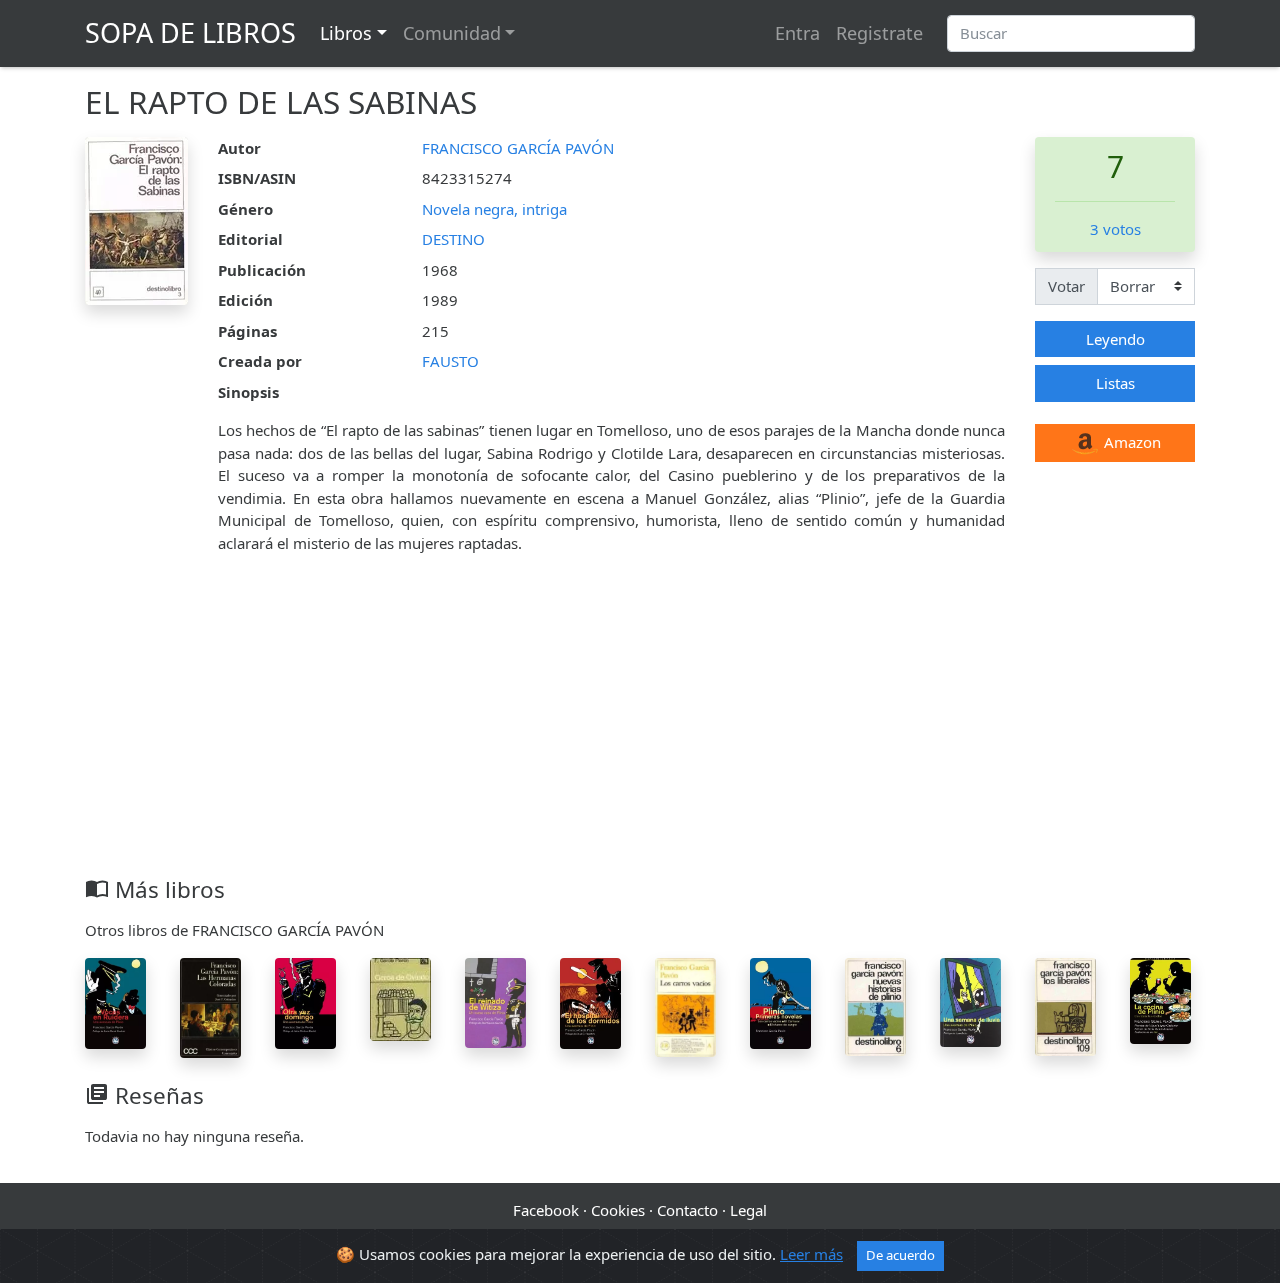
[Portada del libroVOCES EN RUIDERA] (115, 1001)
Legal (748, 1210)
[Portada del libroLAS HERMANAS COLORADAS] (210, 1006)
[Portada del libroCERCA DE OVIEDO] (400, 998)
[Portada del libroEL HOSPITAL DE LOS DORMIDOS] (590, 1002)
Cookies (618, 1210)
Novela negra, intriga (494, 209)
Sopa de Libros (190, 32)
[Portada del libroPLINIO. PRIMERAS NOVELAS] (780, 1001)
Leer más (811, 1254)
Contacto (687, 1210)
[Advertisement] (640, 726)
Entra (797, 33)
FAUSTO (450, 361)
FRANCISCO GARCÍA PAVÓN (518, 148)
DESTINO (453, 239)
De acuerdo (900, 1255)
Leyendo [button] (1115, 339)
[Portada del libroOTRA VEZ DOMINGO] (305, 1001)
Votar (1066, 286)
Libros (346, 33)
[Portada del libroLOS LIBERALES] (1065, 1005)
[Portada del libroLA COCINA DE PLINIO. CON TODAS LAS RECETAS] (1160, 999)
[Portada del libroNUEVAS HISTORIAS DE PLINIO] (875, 1005)
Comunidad (452, 33)
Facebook (546, 1210)
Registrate (879, 33)
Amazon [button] (1130, 442)
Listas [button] (1115, 383)
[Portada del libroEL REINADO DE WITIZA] (495, 1001)
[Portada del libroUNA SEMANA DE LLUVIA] (970, 1000)
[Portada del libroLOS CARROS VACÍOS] (685, 1005)
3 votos (1115, 229)
